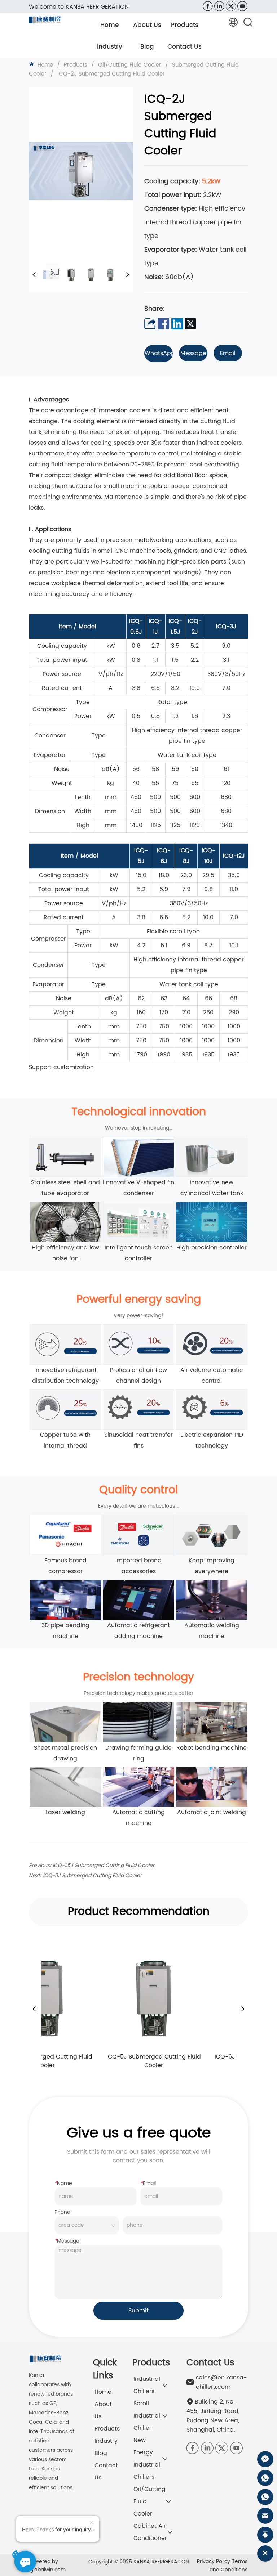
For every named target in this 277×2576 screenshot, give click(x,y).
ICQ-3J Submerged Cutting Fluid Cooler (92, 1875)
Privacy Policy (214, 2561)
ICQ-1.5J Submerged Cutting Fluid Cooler (104, 1865)
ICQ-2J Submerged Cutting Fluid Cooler (111, 74)
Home (45, 65)
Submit (138, 2311)
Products (76, 65)
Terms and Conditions (228, 2566)
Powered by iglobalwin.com (47, 2566)
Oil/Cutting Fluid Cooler (130, 65)
